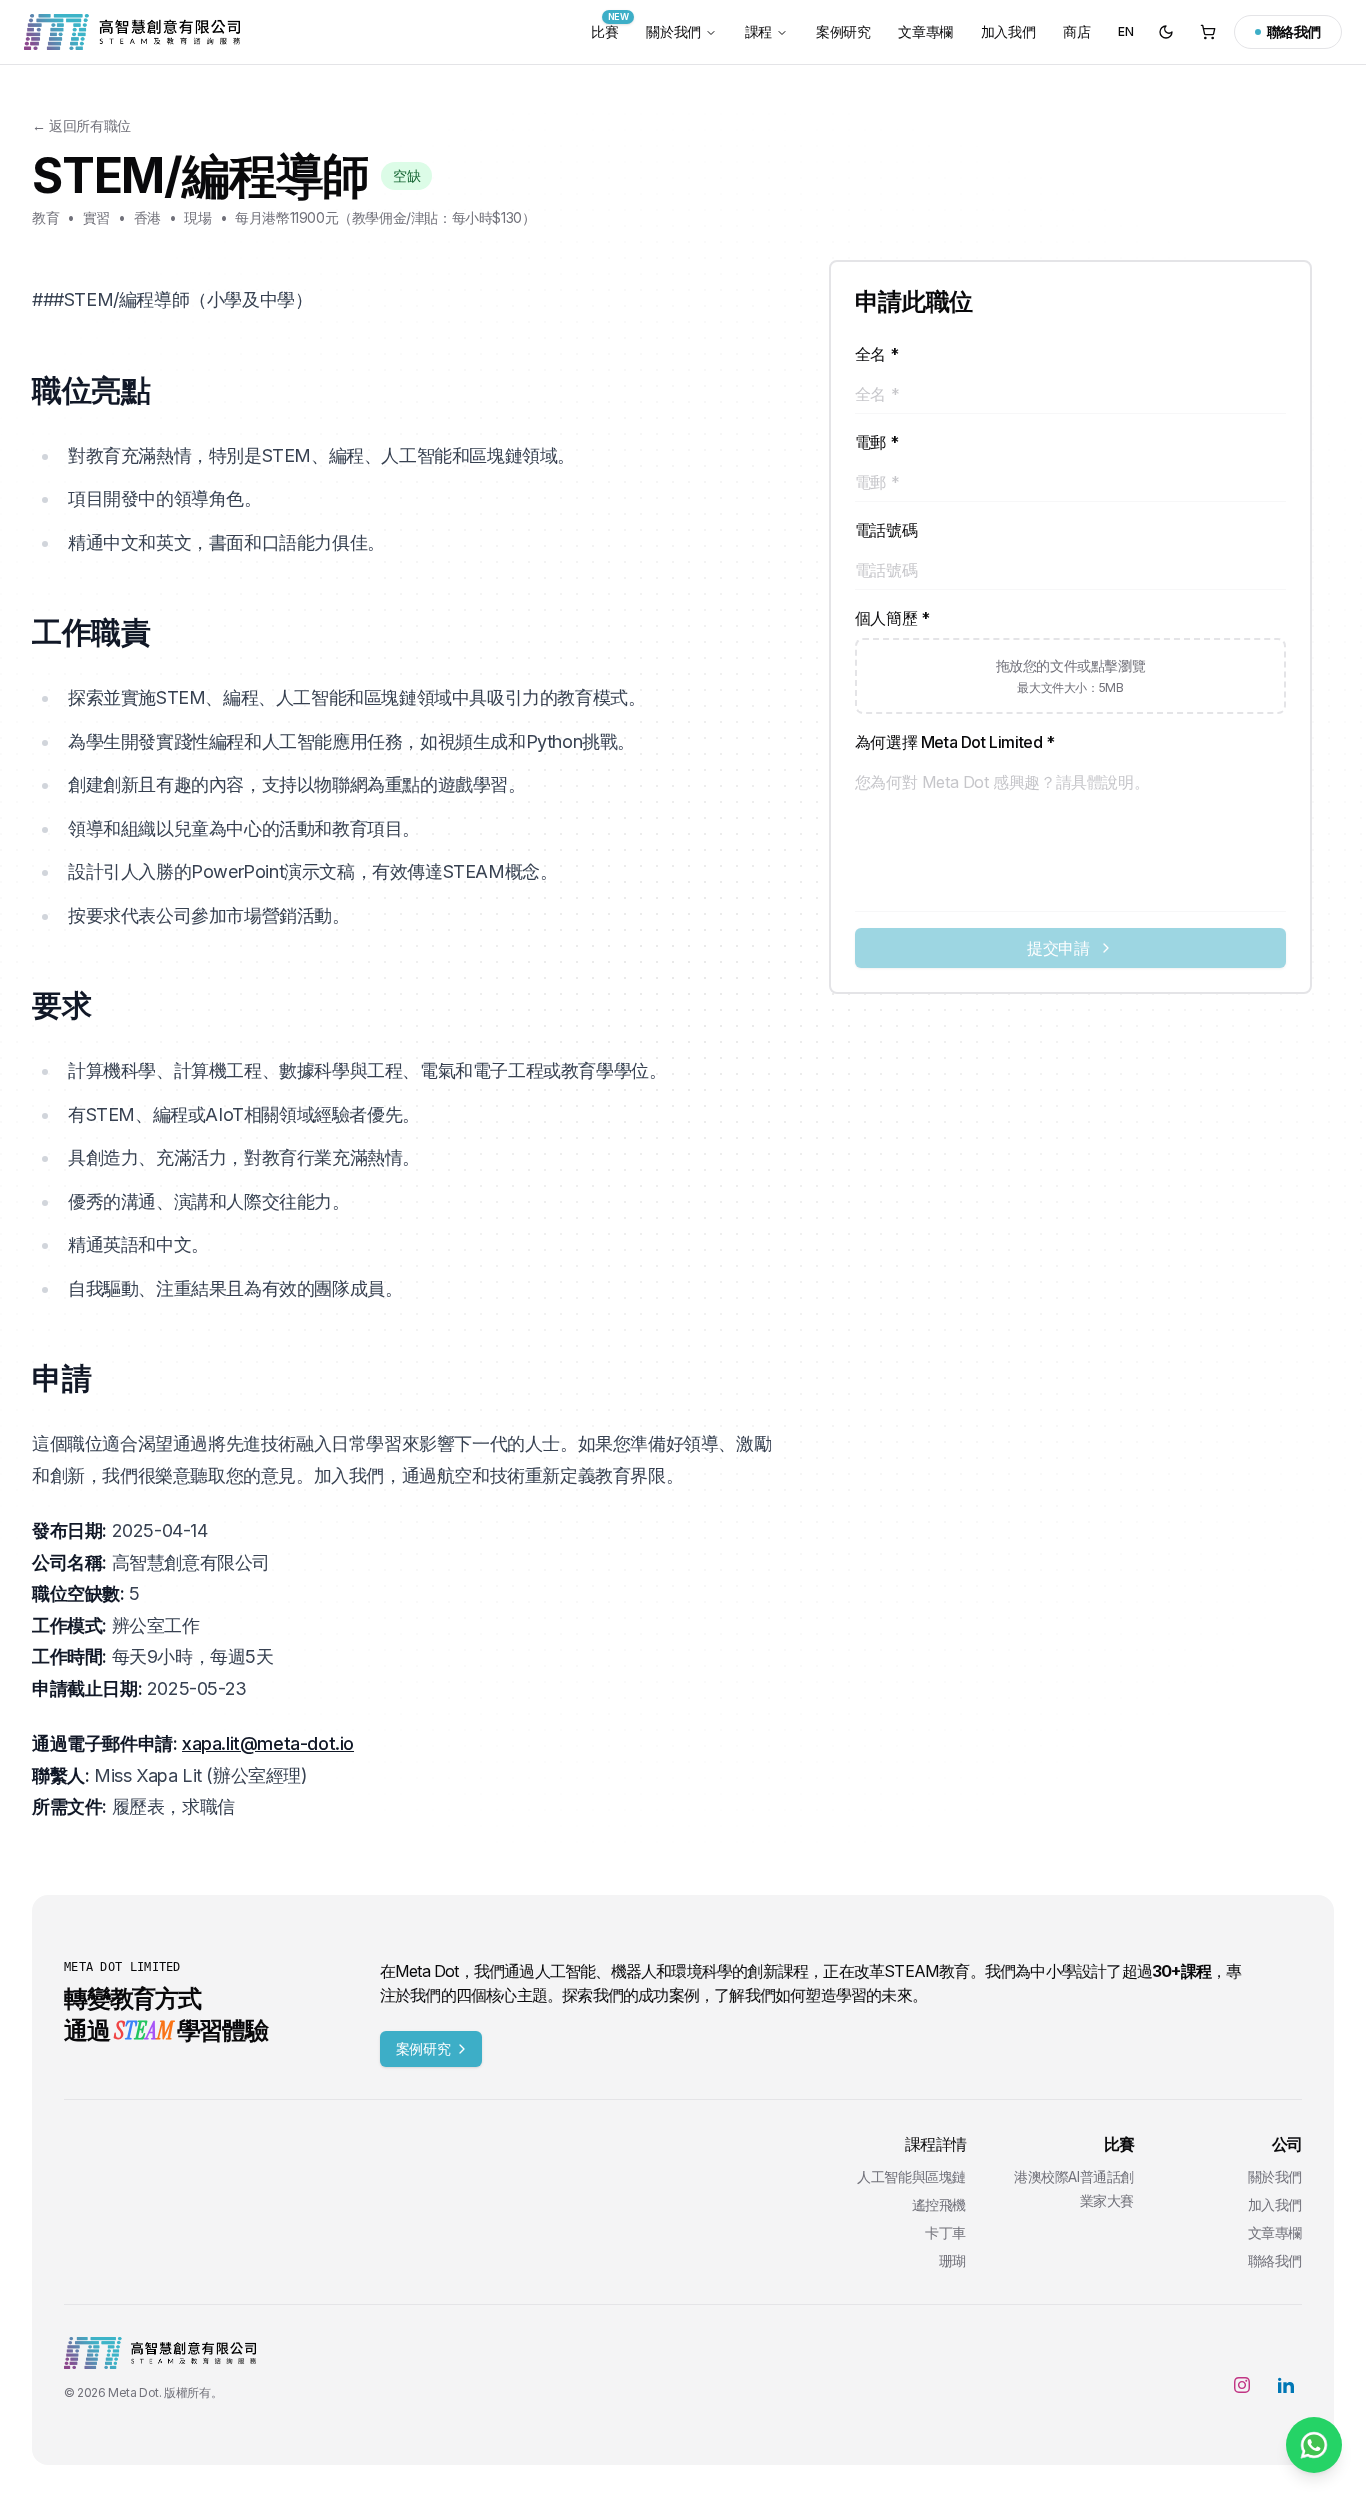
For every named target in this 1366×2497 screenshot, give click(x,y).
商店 (1076, 31)
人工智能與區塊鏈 (911, 2176)
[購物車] (1208, 32)
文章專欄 (925, 31)
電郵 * (876, 442)
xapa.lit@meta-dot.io (268, 1743)
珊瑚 (952, 2260)
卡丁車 (945, 2232)
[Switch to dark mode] (1166, 32)
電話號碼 (886, 530)
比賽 (609, 27)
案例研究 (843, 31)
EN (1125, 31)
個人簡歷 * (892, 618)
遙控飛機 (939, 2204)
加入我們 (1008, 31)
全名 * (876, 354)
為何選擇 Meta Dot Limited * (955, 742)
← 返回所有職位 (81, 125)
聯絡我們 (1275, 2260)
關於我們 (673, 31)
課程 (758, 31)
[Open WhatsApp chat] (1314, 2445)
